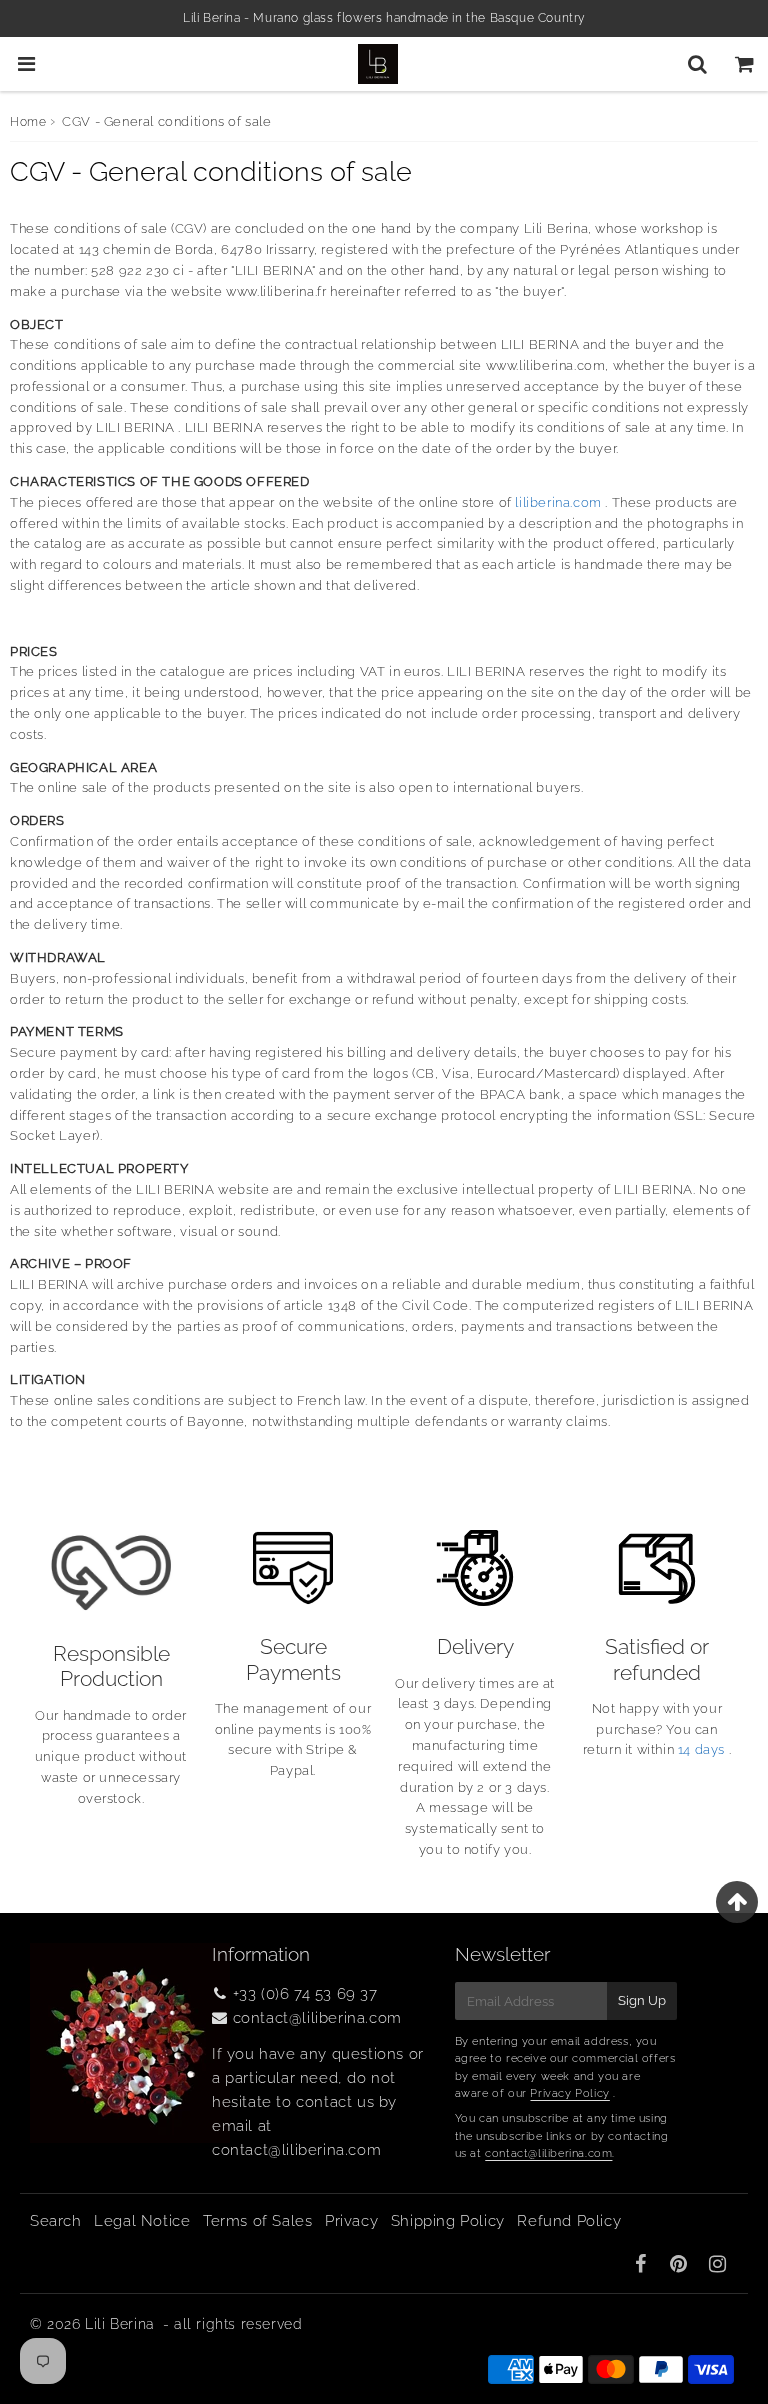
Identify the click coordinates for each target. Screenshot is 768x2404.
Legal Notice (142, 2221)
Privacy (351, 2221)
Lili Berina (120, 2324)
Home (28, 122)
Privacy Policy (569, 2093)
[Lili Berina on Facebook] (643, 2266)
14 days (701, 1749)
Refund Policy (569, 2221)
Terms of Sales (257, 2221)
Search (56, 2221)
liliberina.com (558, 502)
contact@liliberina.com (317, 2018)
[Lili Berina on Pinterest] (681, 2266)
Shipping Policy (448, 2221)
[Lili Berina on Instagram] (718, 2266)
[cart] (744, 64)
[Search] (697, 64)
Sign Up (642, 2000)
